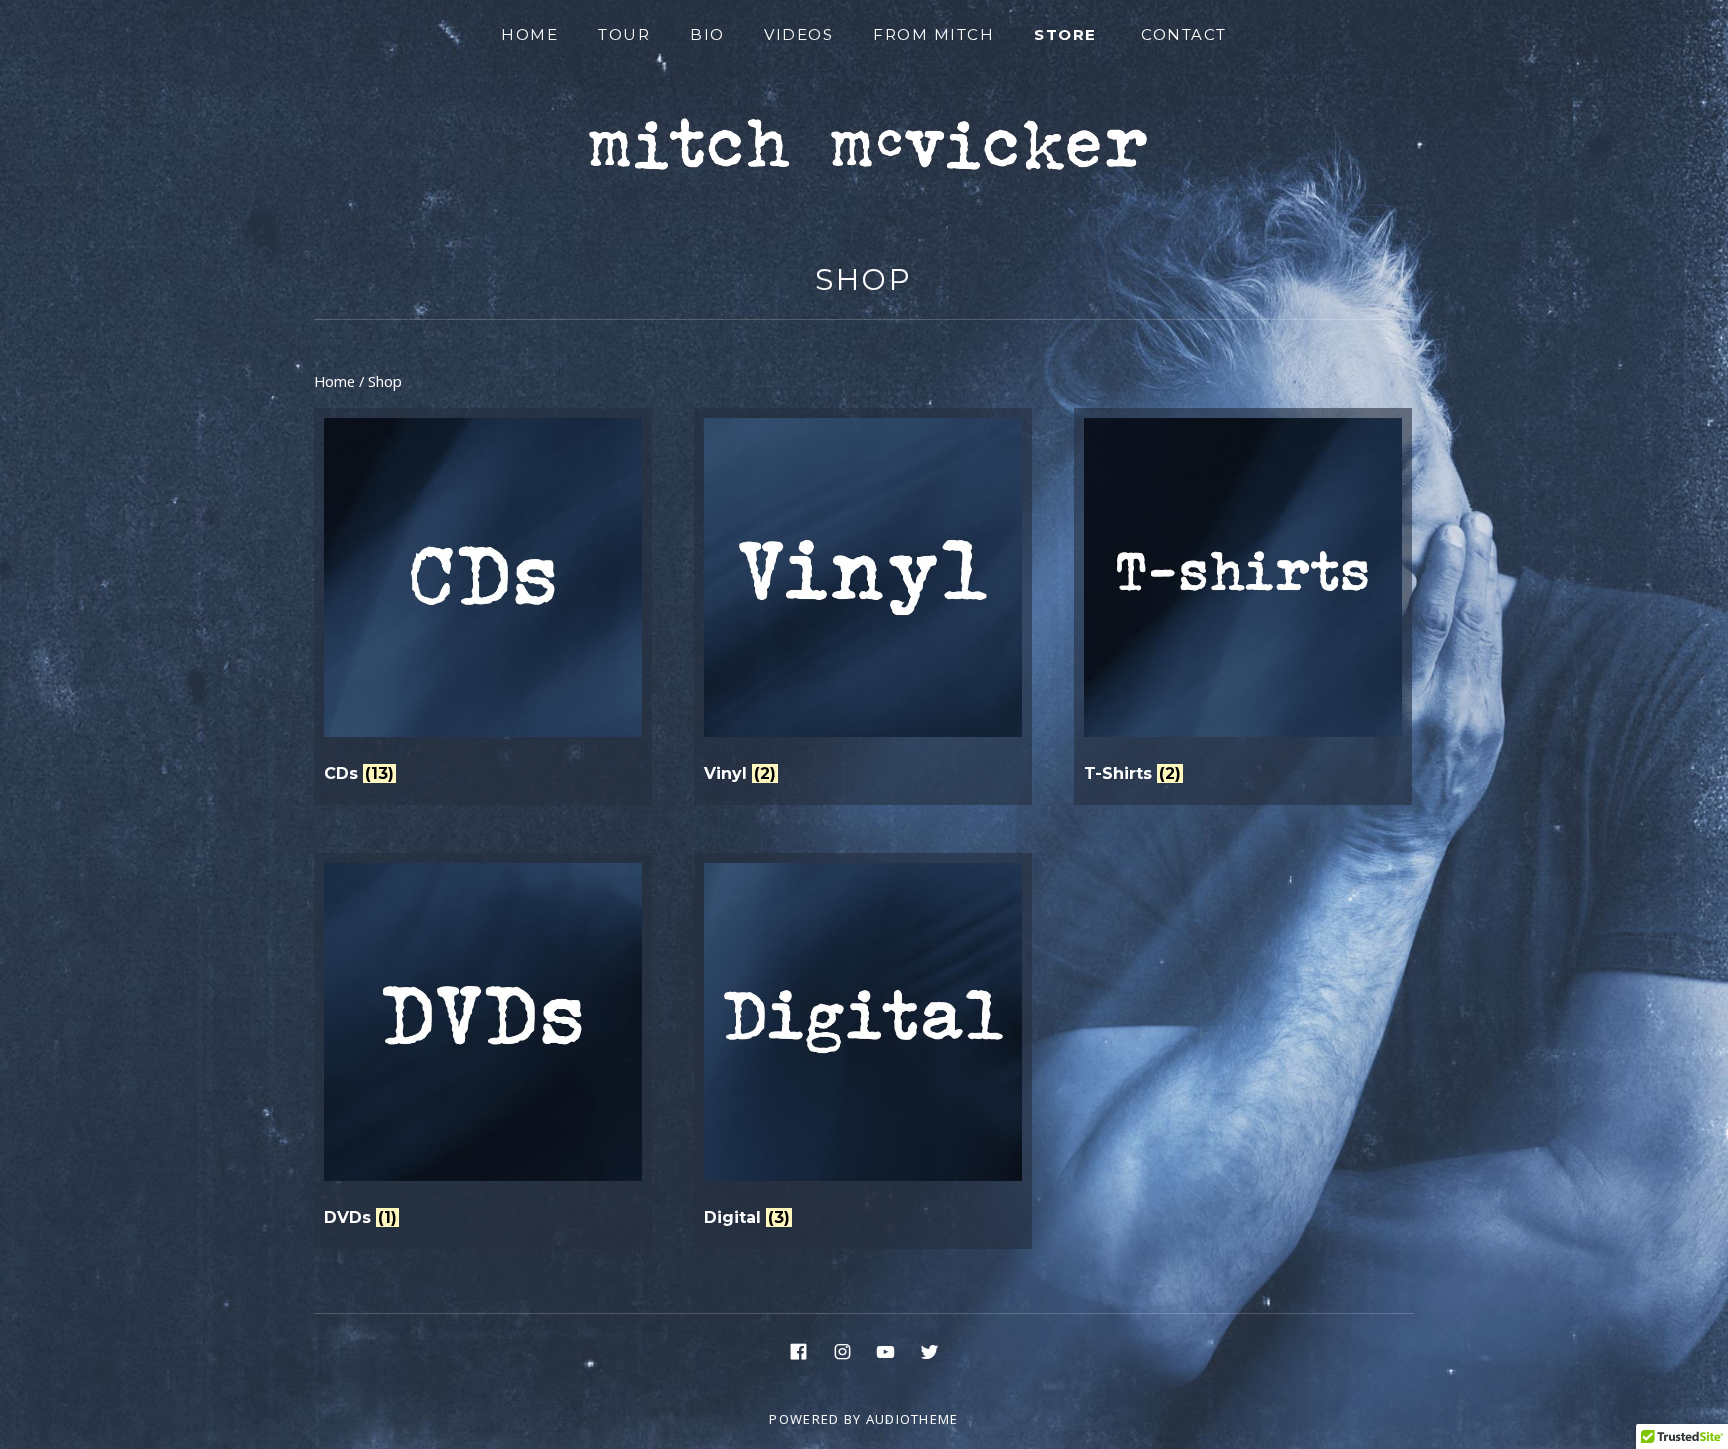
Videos (798, 34)
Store (1065, 34)
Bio (707, 34)
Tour (624, 34)
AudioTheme (912, 1419)
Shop (864, 279)
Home (529, 34)
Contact (1184, 34)
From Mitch (933, 34)
